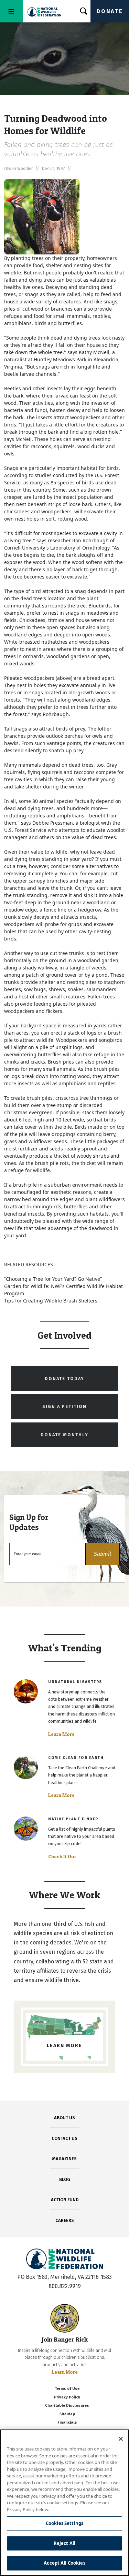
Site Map (67, 2414)
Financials (67, 2422)
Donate (110, 11)
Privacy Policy (67, 2397)
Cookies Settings (64, 2523)
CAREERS (65, 2220)
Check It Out (62, 1856)
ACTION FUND (65, 2200)
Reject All (64, 2543)
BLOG (65, 2179)
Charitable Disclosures (67, 2406)
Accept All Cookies (64, 2563)
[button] (103, 1554)
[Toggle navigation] (11, 11)
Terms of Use (67, 2389)
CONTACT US (64, 2138)
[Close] (121, 2439)
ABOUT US (64, 2118)
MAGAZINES (64, 2159)
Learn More (61, 1734)
